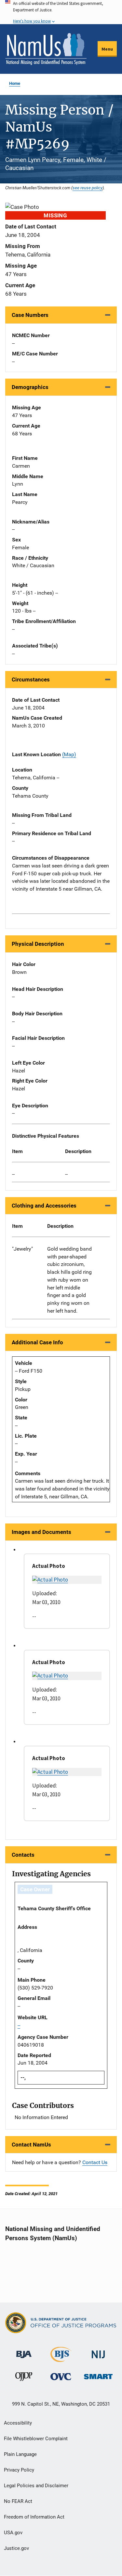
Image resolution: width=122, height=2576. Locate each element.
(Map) (69, 754)
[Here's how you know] (61, 12)
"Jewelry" (22, 1249)
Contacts (23, 1855)
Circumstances (31, 679)
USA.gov (13, 2533)
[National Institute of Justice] (98, 2352)
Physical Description (38, 944)
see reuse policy (88, 188)
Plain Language (20, 2454)
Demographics (30, 387)
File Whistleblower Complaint (36, 2439)
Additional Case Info (37, 1342)
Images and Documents (41, 1532)
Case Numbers (30, 315)
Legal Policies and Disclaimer (36, 2486)
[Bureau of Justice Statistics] (61, 2359)
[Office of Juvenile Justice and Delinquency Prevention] (24, 2378)
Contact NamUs (31, 2145)
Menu (107, 49)
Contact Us (95, 2162)
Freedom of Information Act (34, 2517)
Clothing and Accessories (44, 1206)
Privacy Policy (19, 2470)
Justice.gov (16, 2548)
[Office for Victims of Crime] (61, 2376)
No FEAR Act (18, 2501)
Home (15, 83)
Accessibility (18, 2423)
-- (13, 1174)
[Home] (46, 49)
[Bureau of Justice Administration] (24, 2351)
